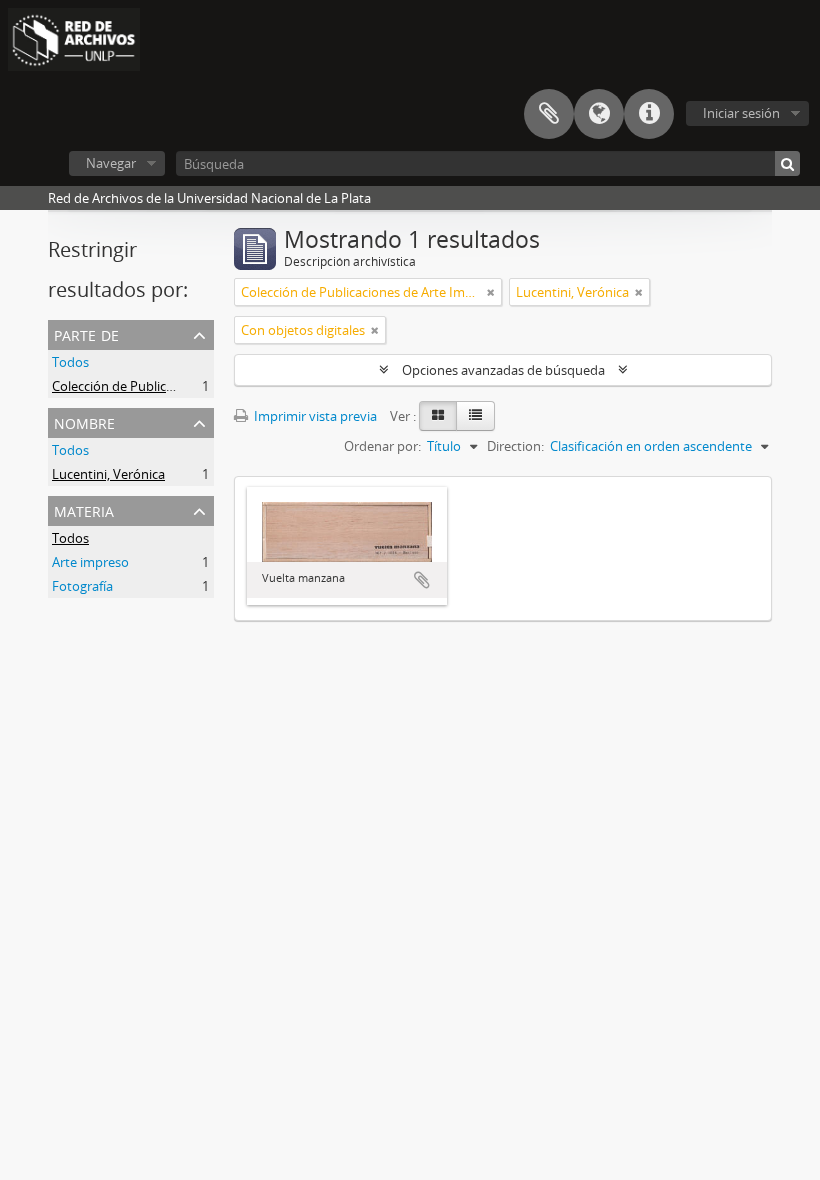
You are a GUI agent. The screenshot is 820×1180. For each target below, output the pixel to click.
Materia (84, 509)
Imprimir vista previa (314, 416)
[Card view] (438, 416)
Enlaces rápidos (649, 114)
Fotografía (82, 586)
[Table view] (475, 416)
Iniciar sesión (741, 113)
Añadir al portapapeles (422, 580)
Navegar (111, 163)
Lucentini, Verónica (108, 474)
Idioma (599, 114)
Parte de (86, 333)
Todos (70, 362)
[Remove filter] (491, 292)
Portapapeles (549, 114)
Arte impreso (90, 562)
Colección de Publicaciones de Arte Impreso (181, 386)
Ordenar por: (382, 446)
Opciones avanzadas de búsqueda (503, 370)
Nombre (84, 421)
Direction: (515, 446)
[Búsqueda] (787, 163)
